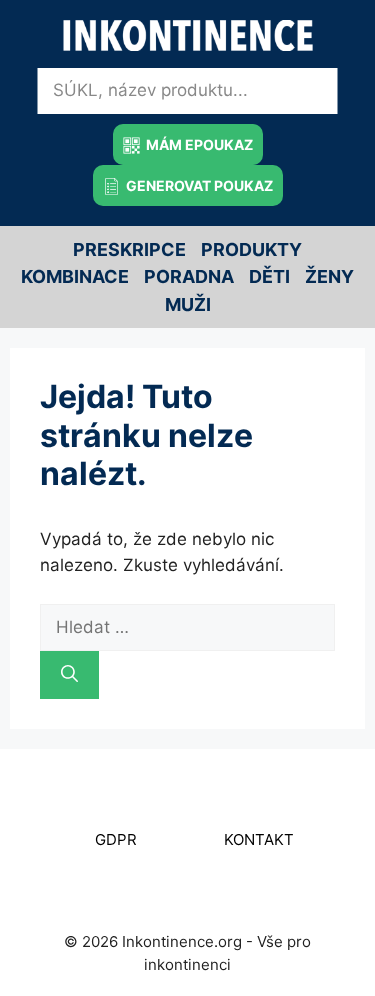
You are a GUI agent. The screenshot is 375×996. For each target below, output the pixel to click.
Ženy (329, 276)
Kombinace (75, 276)
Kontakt (259, 839)
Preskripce (129, 249)
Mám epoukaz (198, 144)
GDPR (116, 839)
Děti (269, 276)
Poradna (189, 276)
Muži (188, 304)
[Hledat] (69, 675)
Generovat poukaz (198, 185)
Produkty (251, 249)
